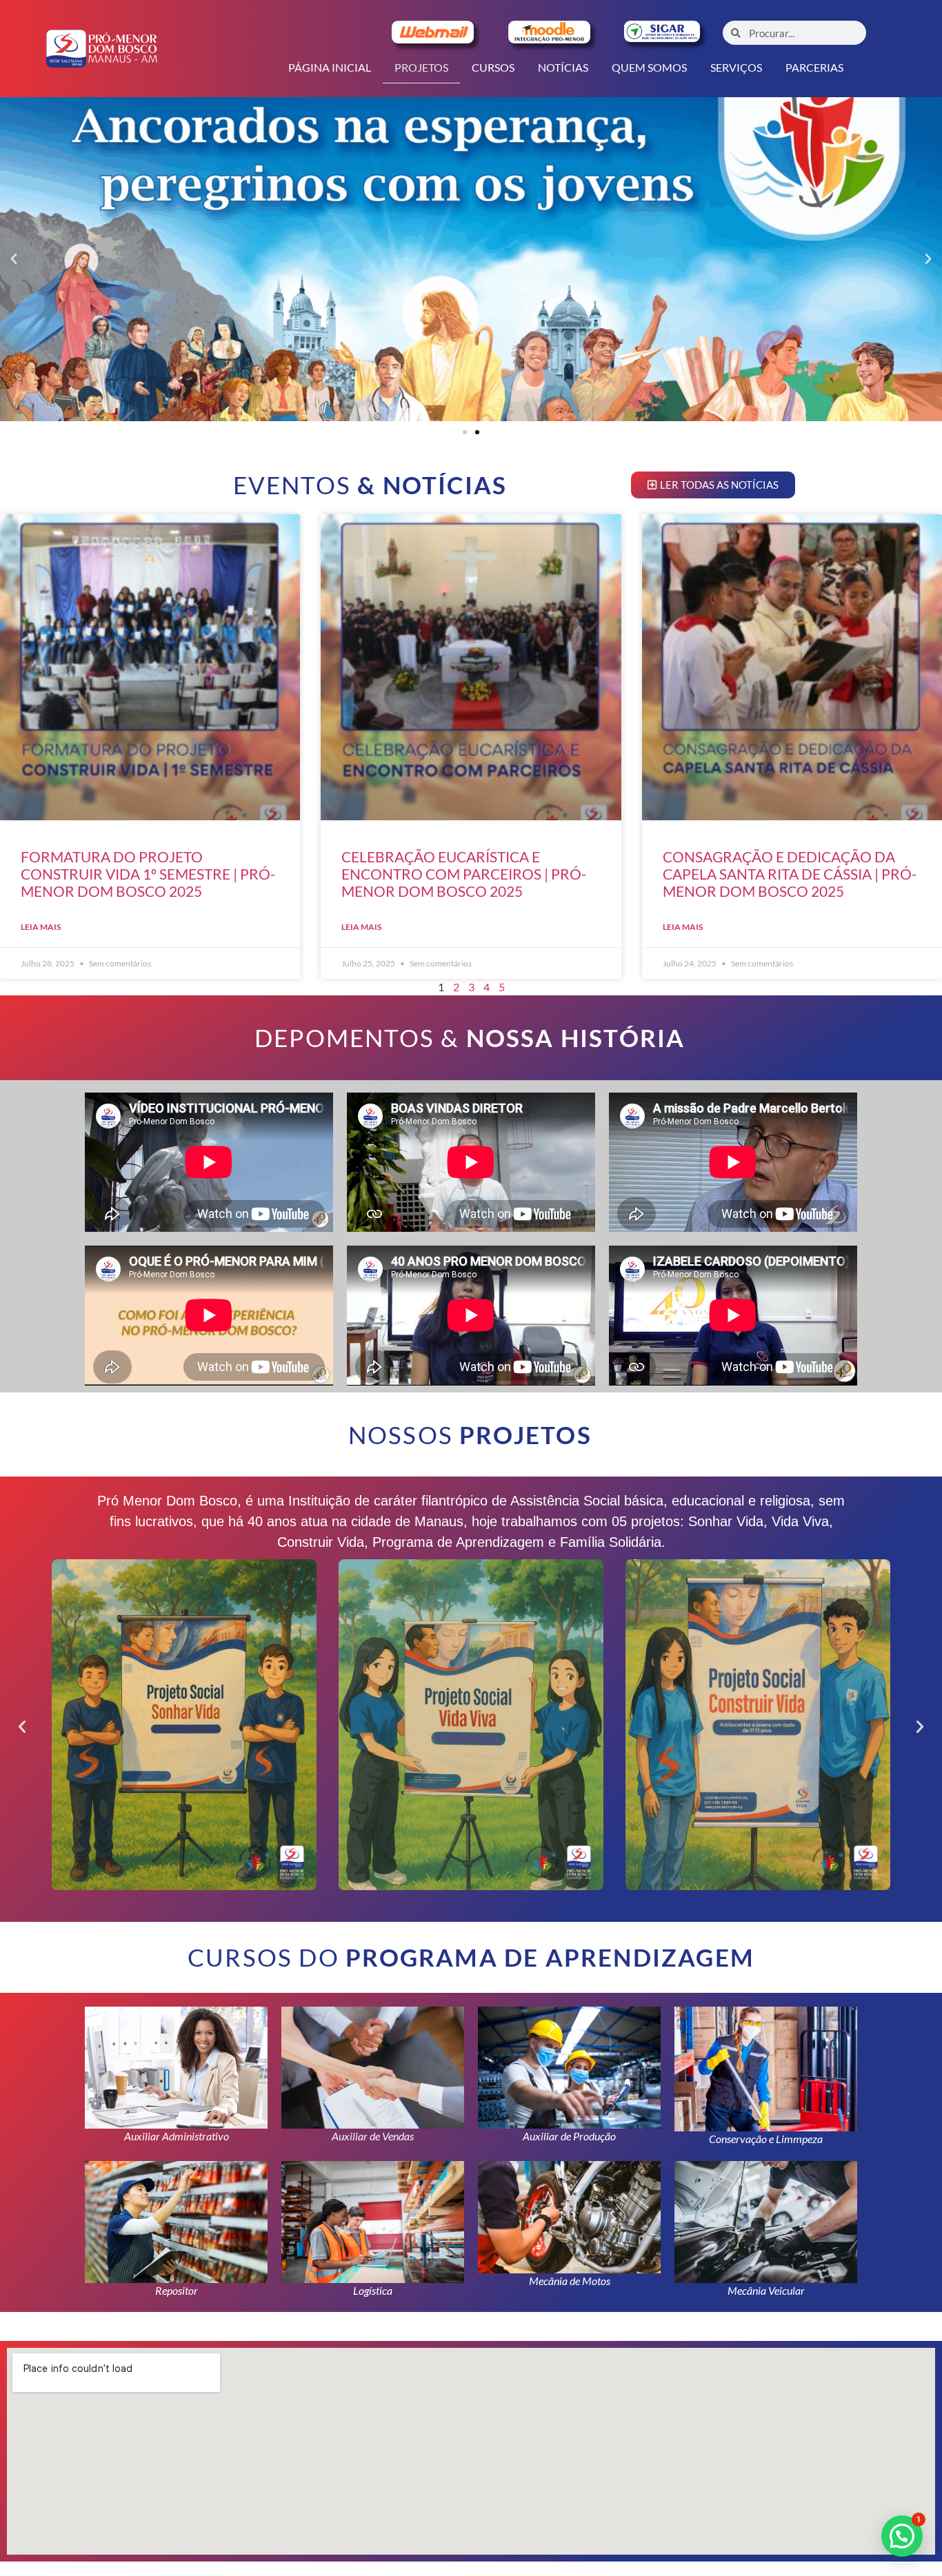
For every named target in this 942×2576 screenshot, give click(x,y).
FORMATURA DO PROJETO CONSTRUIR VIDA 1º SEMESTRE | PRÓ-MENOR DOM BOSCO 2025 (148, 874)
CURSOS (493, 67)
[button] (14, 259)
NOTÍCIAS (563, 67)
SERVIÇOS (736, 67)
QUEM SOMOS (649, 67)
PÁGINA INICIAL (330, 67)
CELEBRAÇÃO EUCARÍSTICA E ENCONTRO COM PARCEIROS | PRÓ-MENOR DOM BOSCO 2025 (464, 874)
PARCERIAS (814, 67)
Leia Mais (41, 927)
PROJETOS (421, 67)
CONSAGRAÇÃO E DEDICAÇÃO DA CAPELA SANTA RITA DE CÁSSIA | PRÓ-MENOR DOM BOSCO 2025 (790, 874)
